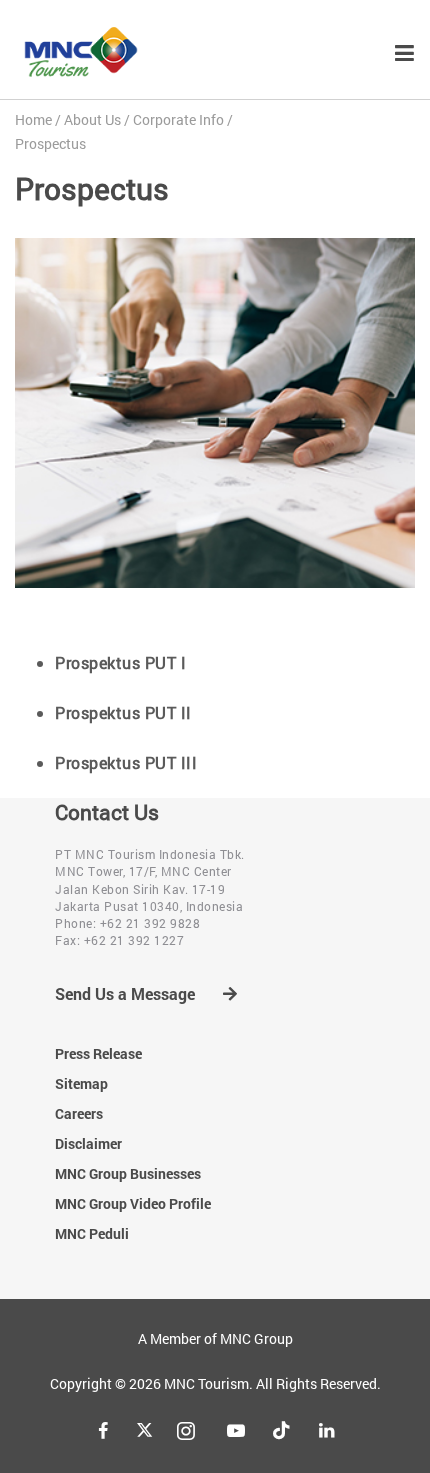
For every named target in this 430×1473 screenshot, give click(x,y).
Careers (79, 1113)
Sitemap (81, 1083)
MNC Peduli (92, 1233)
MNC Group (256, 1338)
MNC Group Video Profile (133, 1203)
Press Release (98, 1053)
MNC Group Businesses (128, 1173)
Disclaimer (88, 1143)
